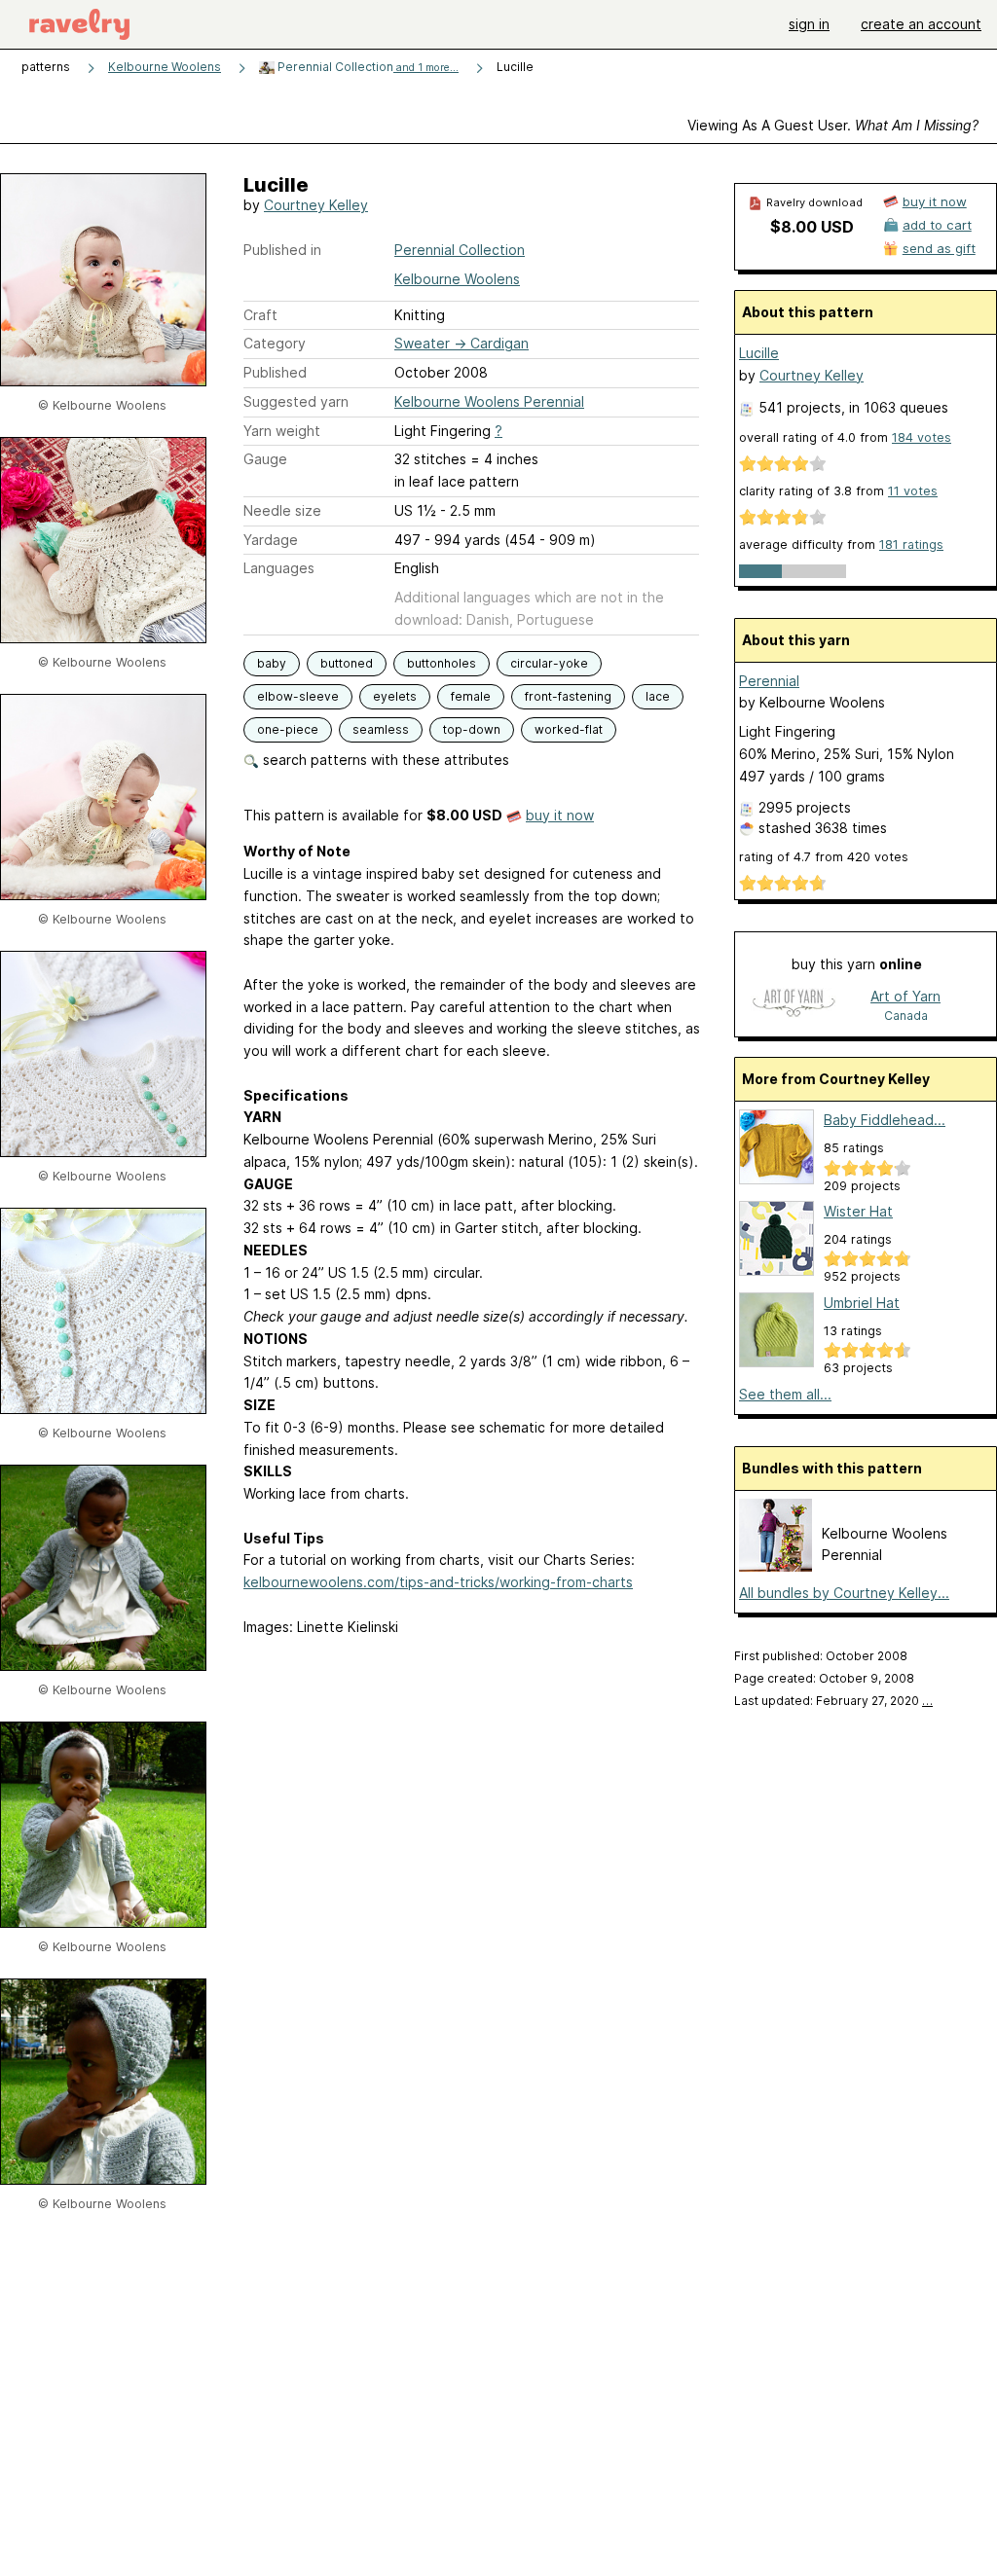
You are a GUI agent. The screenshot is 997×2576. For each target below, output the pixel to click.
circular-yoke (549, 663)
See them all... (785, 1394)
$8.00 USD (812, 227)
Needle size (282, 510)
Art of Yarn (905, 996)
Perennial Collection (367, 67)
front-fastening (568, 696)
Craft (260, 315)
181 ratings (911, 544)
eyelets (395, 696)
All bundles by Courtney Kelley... (844, 1593)
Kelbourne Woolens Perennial (489, 401)
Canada (906, 1016)
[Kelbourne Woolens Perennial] (775, 1566)
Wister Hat (858, 1211)
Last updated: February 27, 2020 (833, 1701)
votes (922, 437)
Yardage (271, 540)
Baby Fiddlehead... (885, 1120)
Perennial (769, 681)
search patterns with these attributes (384, 760)
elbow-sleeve (298, 696)
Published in (282, 250)
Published (275, 372)
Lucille (759, 353)
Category (275, 343)
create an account (921, 24)
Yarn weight (282, 431)
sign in (809, 24)
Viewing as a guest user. (833, 125)
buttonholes (442, 663)
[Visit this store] (794, 1005)
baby (272, 663)
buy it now (560, 815)
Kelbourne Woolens (165, 67)
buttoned (347, 663)
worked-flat (569, 729)
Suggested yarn (296, 401)
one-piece (288, 729)
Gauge (265, 459)
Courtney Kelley (316, 205)
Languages (279, 568)
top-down (472, 729)
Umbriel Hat (862, 1303)
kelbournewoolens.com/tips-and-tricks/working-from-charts (438, 1582)
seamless (381, 729)
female (471, 696)
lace (658, 696)
